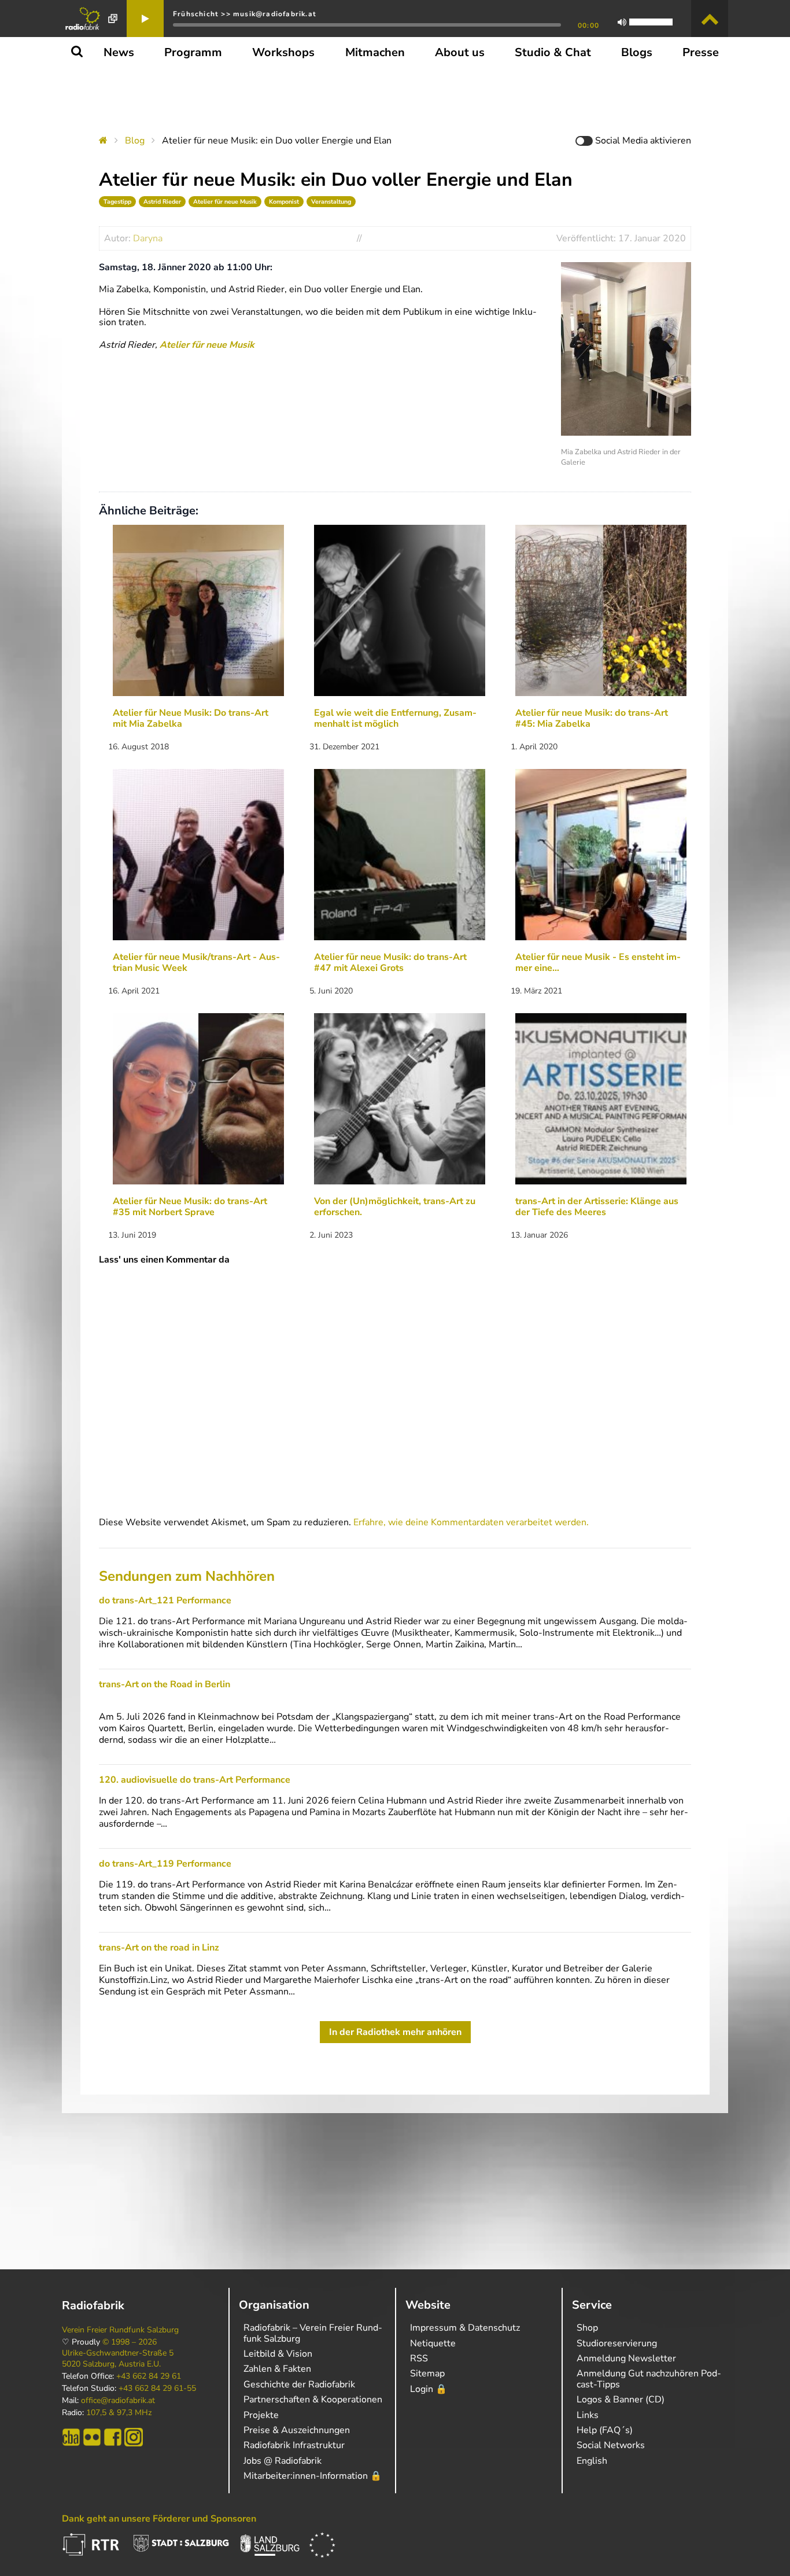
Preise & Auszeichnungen (297, 2430)
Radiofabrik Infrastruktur (294, 2445)
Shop (587, 2328)
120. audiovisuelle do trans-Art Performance (195, 1780)
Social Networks (611, 2445)
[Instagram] (134, 2437)
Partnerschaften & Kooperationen (313, 2400)
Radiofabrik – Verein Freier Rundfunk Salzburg (313, 2333)
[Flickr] (92, 2437)
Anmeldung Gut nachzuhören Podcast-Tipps (649, 2379)
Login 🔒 (429, 2389)
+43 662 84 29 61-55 (157, 2389)
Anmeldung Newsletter (626, 2358)
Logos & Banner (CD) (621, 2400)
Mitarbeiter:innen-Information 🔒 (313, 2476)
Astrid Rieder (162, 202)
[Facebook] (113, 2437)
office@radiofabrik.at (118, 2401)
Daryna (148, 238)
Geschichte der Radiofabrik (299, 2384)
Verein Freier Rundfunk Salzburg (120, 2330)
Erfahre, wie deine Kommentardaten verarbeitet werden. (471, 1522)
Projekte (261, 2415)
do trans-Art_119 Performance (165, 1864)
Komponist (284, 202)
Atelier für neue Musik (225, 202)
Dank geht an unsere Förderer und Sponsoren (159, 2519)
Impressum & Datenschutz (465, 2328)
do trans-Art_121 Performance (165, 1600)
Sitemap (427, 2373)
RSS (419, 2358)
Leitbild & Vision (278, 2354)
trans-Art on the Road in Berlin (165, 1684)
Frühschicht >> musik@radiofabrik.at (245, 14)
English (592, 2461)
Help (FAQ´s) (605, 2430)
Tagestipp (117, 202)
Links (588, 2415)
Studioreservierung (617, 2343)
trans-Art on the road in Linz (159, 1948)
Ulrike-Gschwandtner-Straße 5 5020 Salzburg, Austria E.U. (118, 2358)
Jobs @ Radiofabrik (283, 2461)
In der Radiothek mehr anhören (395, 2032)
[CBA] (71, 2437)
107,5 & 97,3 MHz (119, 2413)
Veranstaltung (331, 202)
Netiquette (433, 2343)
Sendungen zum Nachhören (187, 1576)
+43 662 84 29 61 (149, 2376)
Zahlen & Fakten (277, 2369)
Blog (135, 141)
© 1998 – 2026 (130, 2342)
